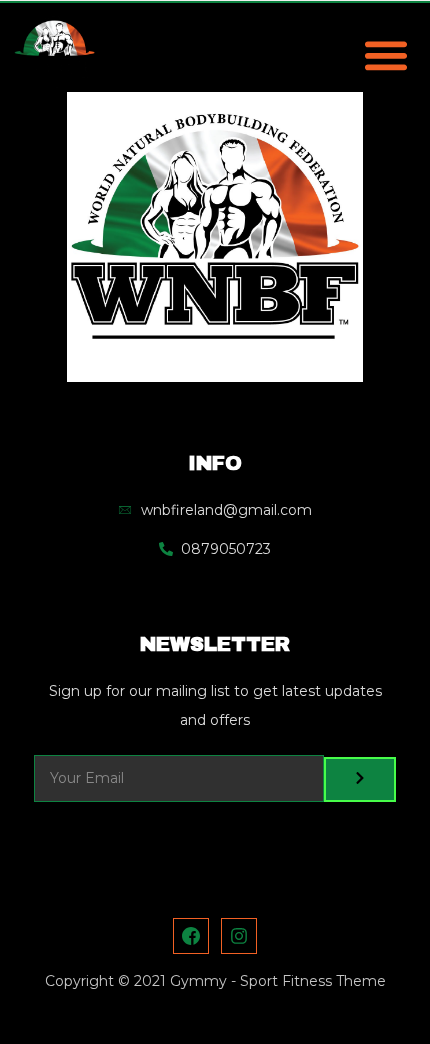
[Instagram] (239, 936)
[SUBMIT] (360, 779)
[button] (385, 54)
